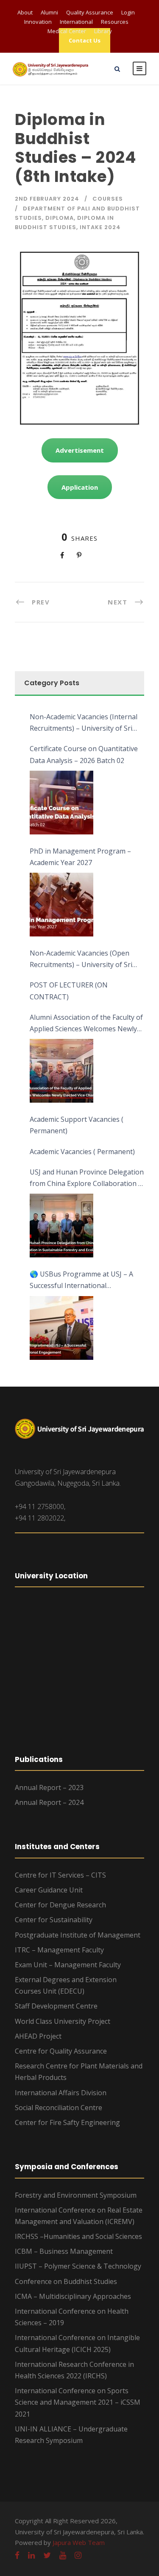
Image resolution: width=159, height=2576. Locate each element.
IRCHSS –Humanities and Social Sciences (78, 2236)
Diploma (60, 218)
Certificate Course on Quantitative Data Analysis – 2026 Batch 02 (84, 754)
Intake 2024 (100, 227)
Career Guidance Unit (49, 1890)
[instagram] (78, 2555)
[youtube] (63, 2555)
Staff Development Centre (56, 2006)
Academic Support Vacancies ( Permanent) (77, 1125)
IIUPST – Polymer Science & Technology (78, 2266)
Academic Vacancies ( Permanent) (82, 1152)
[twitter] (47, 2555)
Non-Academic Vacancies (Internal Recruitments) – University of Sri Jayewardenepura (84, 723)
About (25, 12)
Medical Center (67, 31)
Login (128, 12)
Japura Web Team (79, 2542)
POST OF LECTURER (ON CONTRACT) (69, 991)
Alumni (49, 12)
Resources (115, 22)
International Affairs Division (61, 2093)
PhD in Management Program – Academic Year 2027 (80, 857)
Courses (108, 199)
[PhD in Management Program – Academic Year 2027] (61, 905)
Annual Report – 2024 (49, 1802)
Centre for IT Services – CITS (60, 1875)
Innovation (38, 22)
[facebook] (17, 2555)
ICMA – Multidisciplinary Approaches (73, 2296)
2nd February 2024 (47, 199)
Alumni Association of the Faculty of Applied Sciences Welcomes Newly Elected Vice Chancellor (86, 1024)
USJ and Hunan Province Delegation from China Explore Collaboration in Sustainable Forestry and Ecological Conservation (87, 1178)
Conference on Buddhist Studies (66, 2281)
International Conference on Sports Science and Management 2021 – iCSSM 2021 (78, 2402)
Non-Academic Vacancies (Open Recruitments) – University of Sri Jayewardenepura (81, 959)
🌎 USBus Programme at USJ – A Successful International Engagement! (81, 1280)
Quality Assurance (90, 12)
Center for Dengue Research (60, 1905)
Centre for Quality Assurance (61, 2051)
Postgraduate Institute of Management (78, 1935)
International (76, 22)
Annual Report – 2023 (49, 1787)
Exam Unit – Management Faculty (68, 1965)
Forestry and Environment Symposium (76, 2195)
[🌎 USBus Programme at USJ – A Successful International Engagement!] (61, 1328)
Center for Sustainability (54, 1920)
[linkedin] (31, 2555)
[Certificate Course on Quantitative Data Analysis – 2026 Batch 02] (61, 803)
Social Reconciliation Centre (59, 2108)
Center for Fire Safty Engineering (67, 2122)
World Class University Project (63, 2021)
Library (103, 31)
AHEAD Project (38, 2036)
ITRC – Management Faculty (59, 1950)
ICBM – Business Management (64, 2251)
